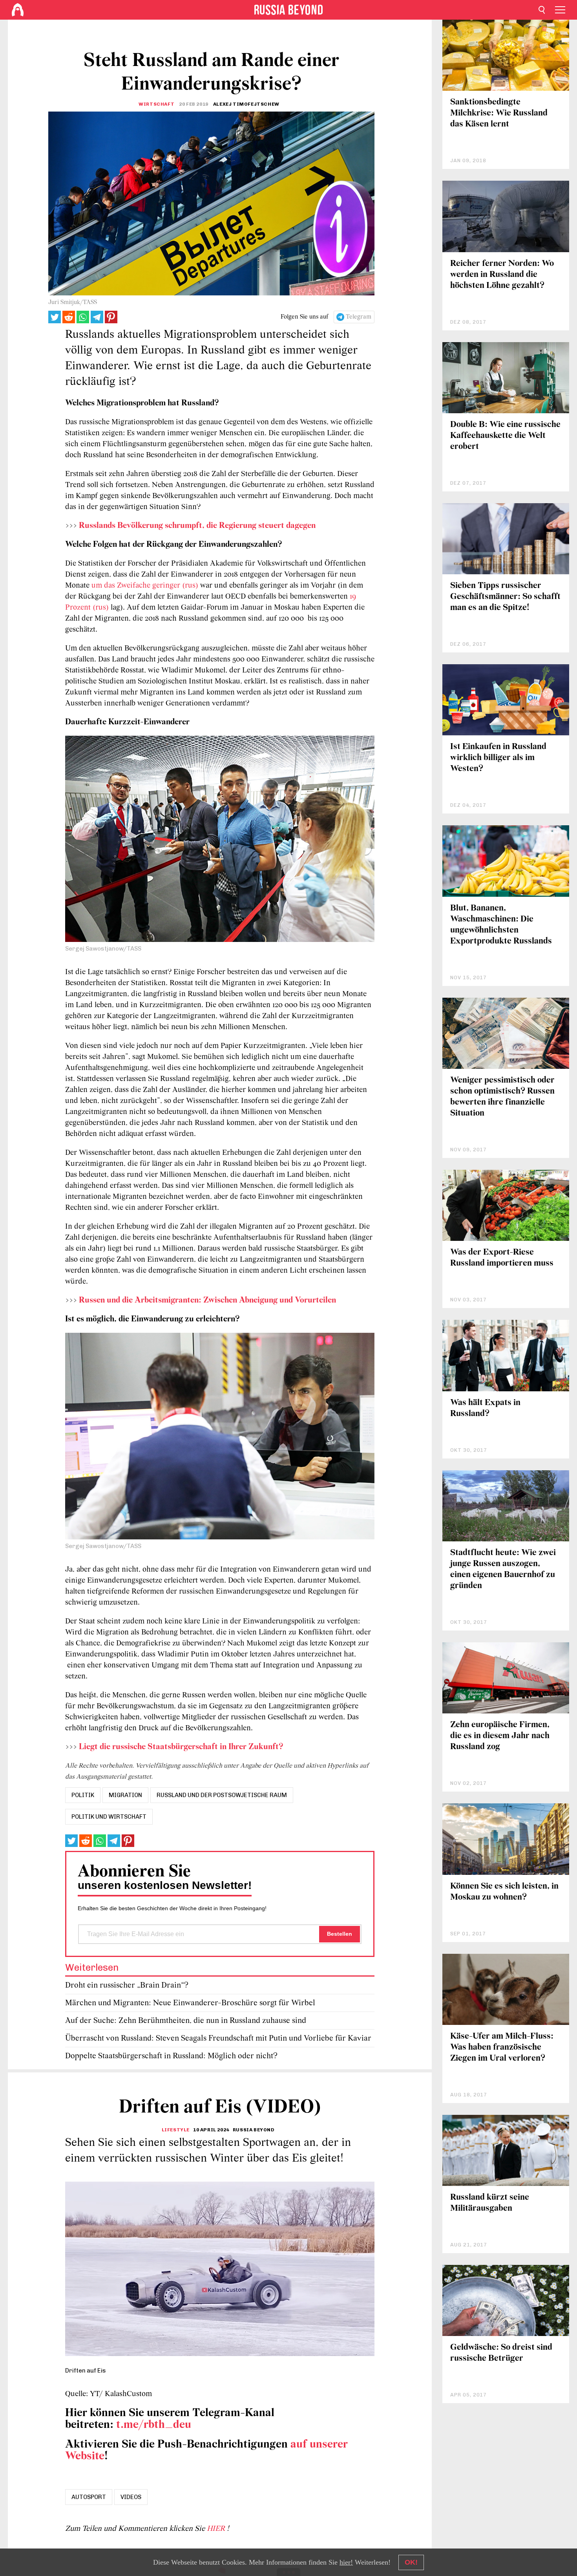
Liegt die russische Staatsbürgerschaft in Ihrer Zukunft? (181, 1747)
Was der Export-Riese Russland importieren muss (502, 1258)
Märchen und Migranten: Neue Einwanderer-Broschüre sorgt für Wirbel (190, 2003)
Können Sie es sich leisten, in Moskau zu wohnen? (504, 1892)
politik (83, 1795)
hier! (346, 2562)
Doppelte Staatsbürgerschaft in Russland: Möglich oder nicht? (171, 2056)
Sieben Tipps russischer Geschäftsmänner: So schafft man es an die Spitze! (505, 597)
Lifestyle (176, 2130)
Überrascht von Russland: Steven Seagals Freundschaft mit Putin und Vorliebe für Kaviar (218, 2038)
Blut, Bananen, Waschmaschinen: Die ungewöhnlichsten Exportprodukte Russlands (501, 925)
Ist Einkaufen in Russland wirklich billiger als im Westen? (498, 758)
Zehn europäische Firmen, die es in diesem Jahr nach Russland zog (500, 1736)
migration (125, 1795)
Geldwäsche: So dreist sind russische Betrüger (501, 2353)
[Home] (18, 10)
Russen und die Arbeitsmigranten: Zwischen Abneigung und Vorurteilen (207, 1300)
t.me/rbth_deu (154, 2425)
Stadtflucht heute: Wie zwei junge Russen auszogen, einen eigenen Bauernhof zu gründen (503, 1569)
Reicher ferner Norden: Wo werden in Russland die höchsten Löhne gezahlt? (502, 275)
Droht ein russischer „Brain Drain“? (127, 1985)
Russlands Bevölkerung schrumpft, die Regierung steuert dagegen (197, 526)
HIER (217, 2529)
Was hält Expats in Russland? (485, 1408)
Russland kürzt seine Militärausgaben (490, 2203)
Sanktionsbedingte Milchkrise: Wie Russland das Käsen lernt (499, 113)
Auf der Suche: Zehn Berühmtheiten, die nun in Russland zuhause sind (186, 2021)
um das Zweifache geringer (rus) (145, 586)
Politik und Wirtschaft (109, 1817)
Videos (131, 2497)
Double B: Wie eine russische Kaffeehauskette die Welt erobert (505, 436)
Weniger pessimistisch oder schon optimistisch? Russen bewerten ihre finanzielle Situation (502, 1097)
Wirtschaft (156, 104)
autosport (89, 2497)
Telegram (359, 317)
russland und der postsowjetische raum (222, 1795)
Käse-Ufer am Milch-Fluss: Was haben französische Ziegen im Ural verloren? (502, 2047)
